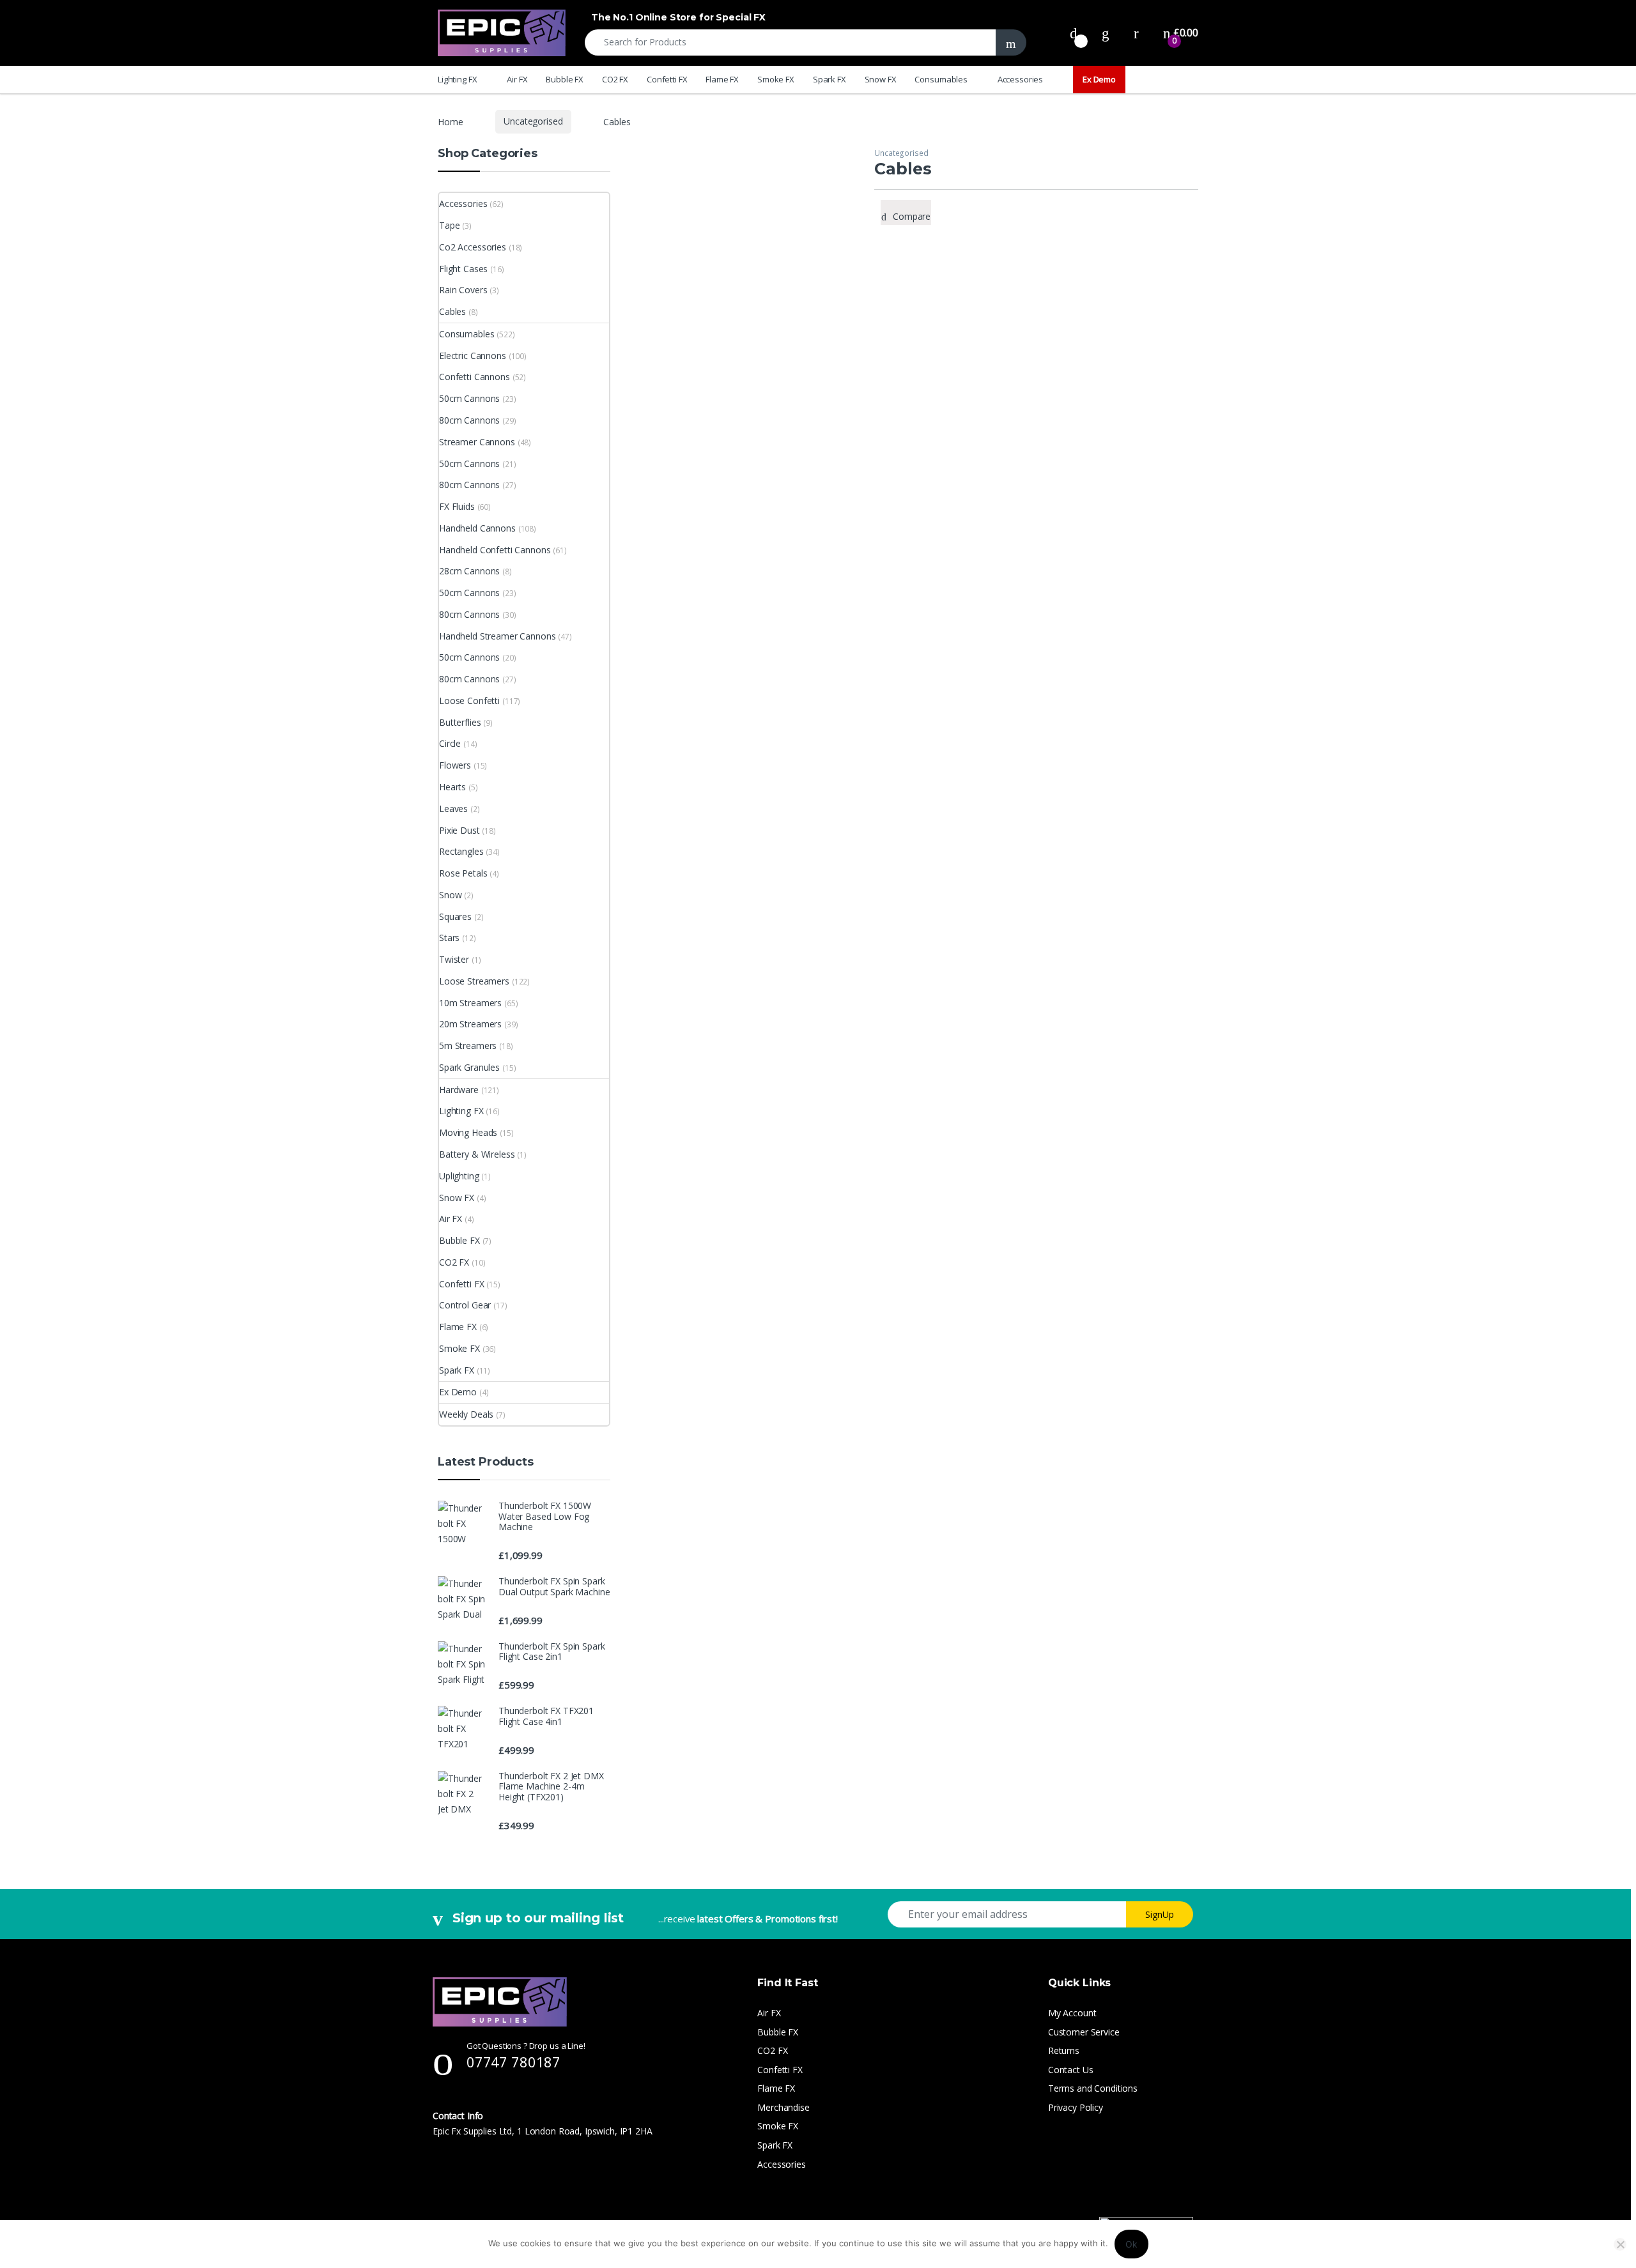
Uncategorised (533, 121)
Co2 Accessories (473, 247)
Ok (1131, 2244)
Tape (449, 225)
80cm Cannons (469, 420)
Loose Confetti (469, 701)
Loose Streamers (474, 981)
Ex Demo (1099, 79)
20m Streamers (470, 1024)
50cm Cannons (469, 398)
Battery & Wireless (477, 1154)
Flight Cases (463, 269)
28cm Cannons (469, 571)
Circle (450, 743)
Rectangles (461, 851)
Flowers (455, 765)
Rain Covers (463, 290)
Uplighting (459, 1176)
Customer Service (1084, 2032)
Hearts (452, 787)
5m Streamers (468, 1046)
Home (450, 121)
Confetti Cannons (475, 377)
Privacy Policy (1076, 2107)
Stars (449, 938)
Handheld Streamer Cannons (498, 636)
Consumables (941, 79)
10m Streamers (470, 1003)
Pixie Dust (459, 830)
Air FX (517, 79)
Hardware (459, 1090)
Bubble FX (565, 79)
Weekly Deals (466, 1414)
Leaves (453, 808)
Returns (1064, 2050)
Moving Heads (468, 1132)
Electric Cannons (473, 356)
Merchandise (783, 2107)
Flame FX (722, 79)
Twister (454, 959)
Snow (450, 895)
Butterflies (460, 722)
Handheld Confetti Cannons (495, 550)
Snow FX (881, 79)
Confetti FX (667, 79)
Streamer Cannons (477, 442)
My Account (1072, 2013)
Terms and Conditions (1093, 2088)
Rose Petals (463, 873)
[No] (1620, 2244)
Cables (452, 311)
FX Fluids (457, 506)
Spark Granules (469, 1067)
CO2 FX (615, 79)
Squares (455, 916)
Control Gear (465, 1305)
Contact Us (1071, 2070)
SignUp (1160, 1914)
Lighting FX (457, 79)
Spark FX (830, 79)
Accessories (1020, 79)
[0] (1074, 33)
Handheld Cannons (477, 528)
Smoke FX (776, 79)
